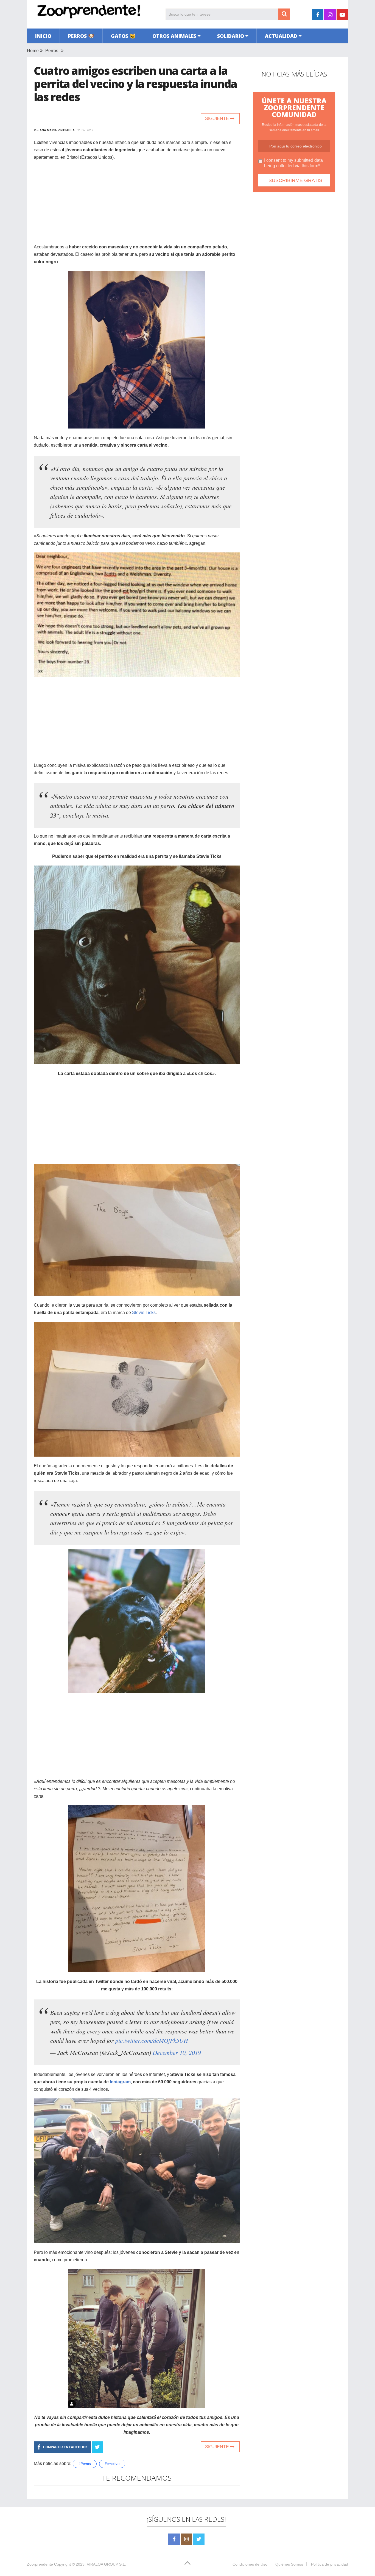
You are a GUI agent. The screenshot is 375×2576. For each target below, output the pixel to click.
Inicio (43, 36)
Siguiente (218, 119)
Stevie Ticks (144, 1313)
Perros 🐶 (81, 36)
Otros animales (174, 36)
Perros (52, 51)
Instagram (120, 2082)
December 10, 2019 (177, 2052)
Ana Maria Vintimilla (57, 130)
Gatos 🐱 (123, 36)
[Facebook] (174, 2539)
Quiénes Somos (289, 2564)
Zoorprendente (40, 2564)
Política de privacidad (330, 2564)
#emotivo (112, 2464)
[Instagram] (186, 2539)
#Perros (85, 2464)
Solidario (231, 36)
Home (33, 51)
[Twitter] (199, 2539)
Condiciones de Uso (250, 2564)
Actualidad (281, 36)
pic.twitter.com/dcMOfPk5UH (152, 2040)
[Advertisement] (137, 205)
